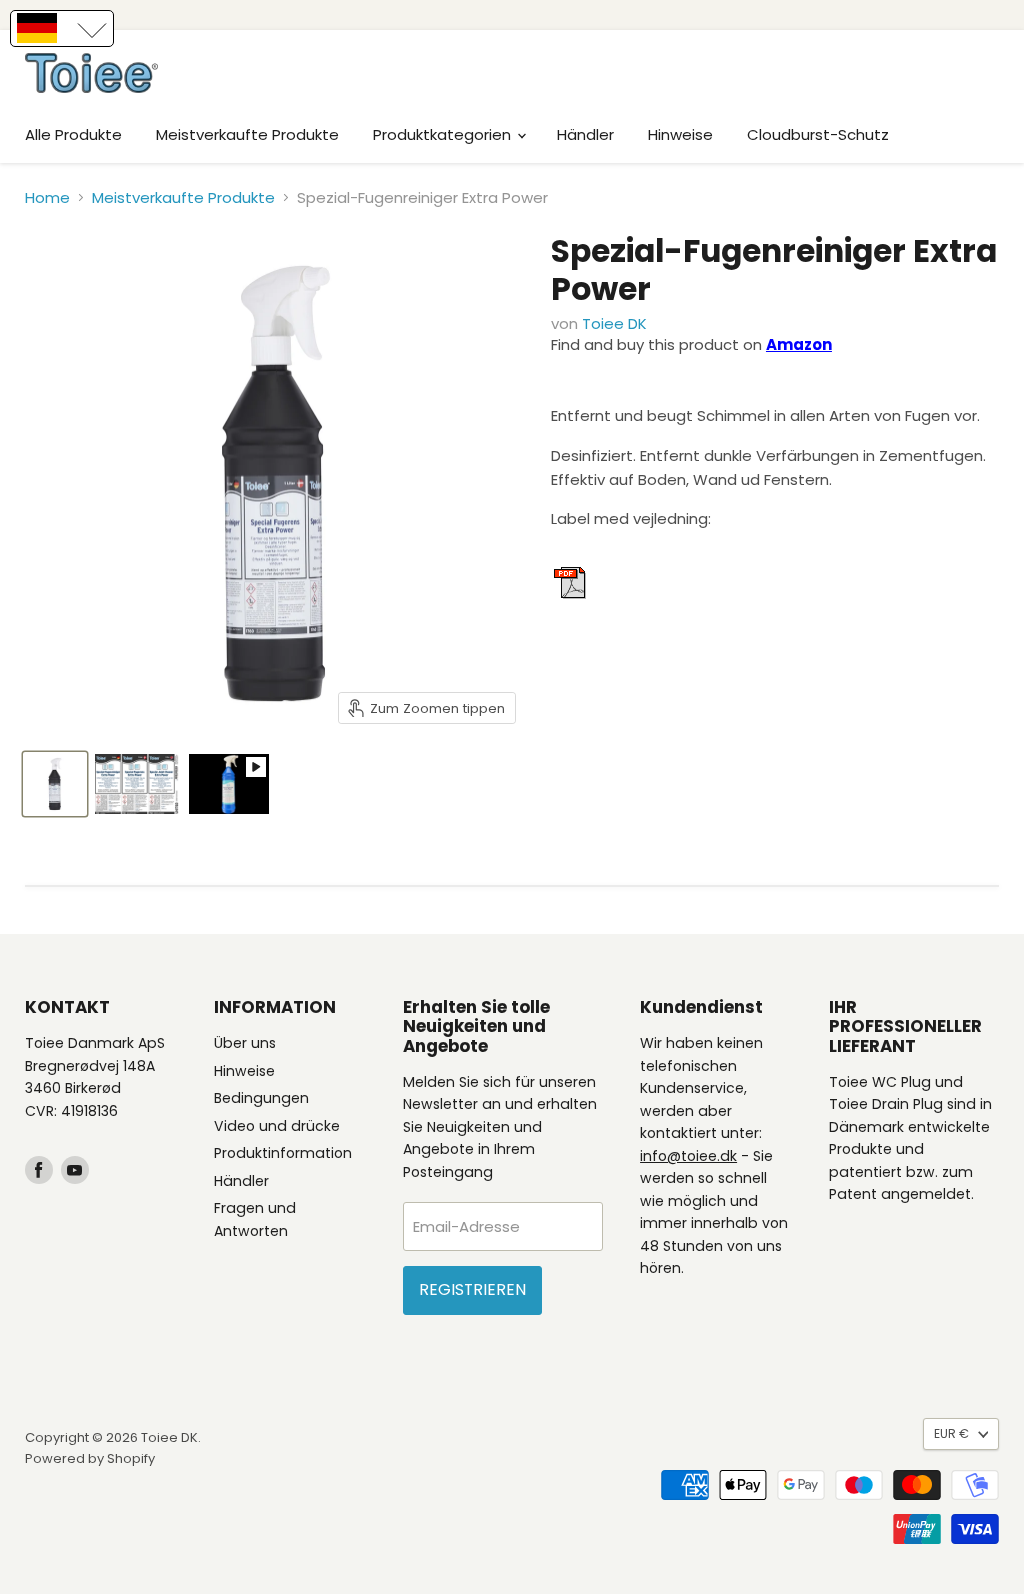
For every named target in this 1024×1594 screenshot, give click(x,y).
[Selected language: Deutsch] (62, 28)
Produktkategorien (444, 134)
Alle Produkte (73, 134)
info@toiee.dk (688, 1156)
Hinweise (680, 134)
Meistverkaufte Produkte (247, 134)
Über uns (245, 1043)
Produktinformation (283, 1153)
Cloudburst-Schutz (818, 134)
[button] (62, 28)
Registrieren (472, 1289)
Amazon (799, 344)
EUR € (951, 1433)
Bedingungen (261, 1098)
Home (47, 197)
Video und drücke (277, 1126)
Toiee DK (614, 323)
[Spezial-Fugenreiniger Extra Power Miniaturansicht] (55, 784)
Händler (585, 134)
